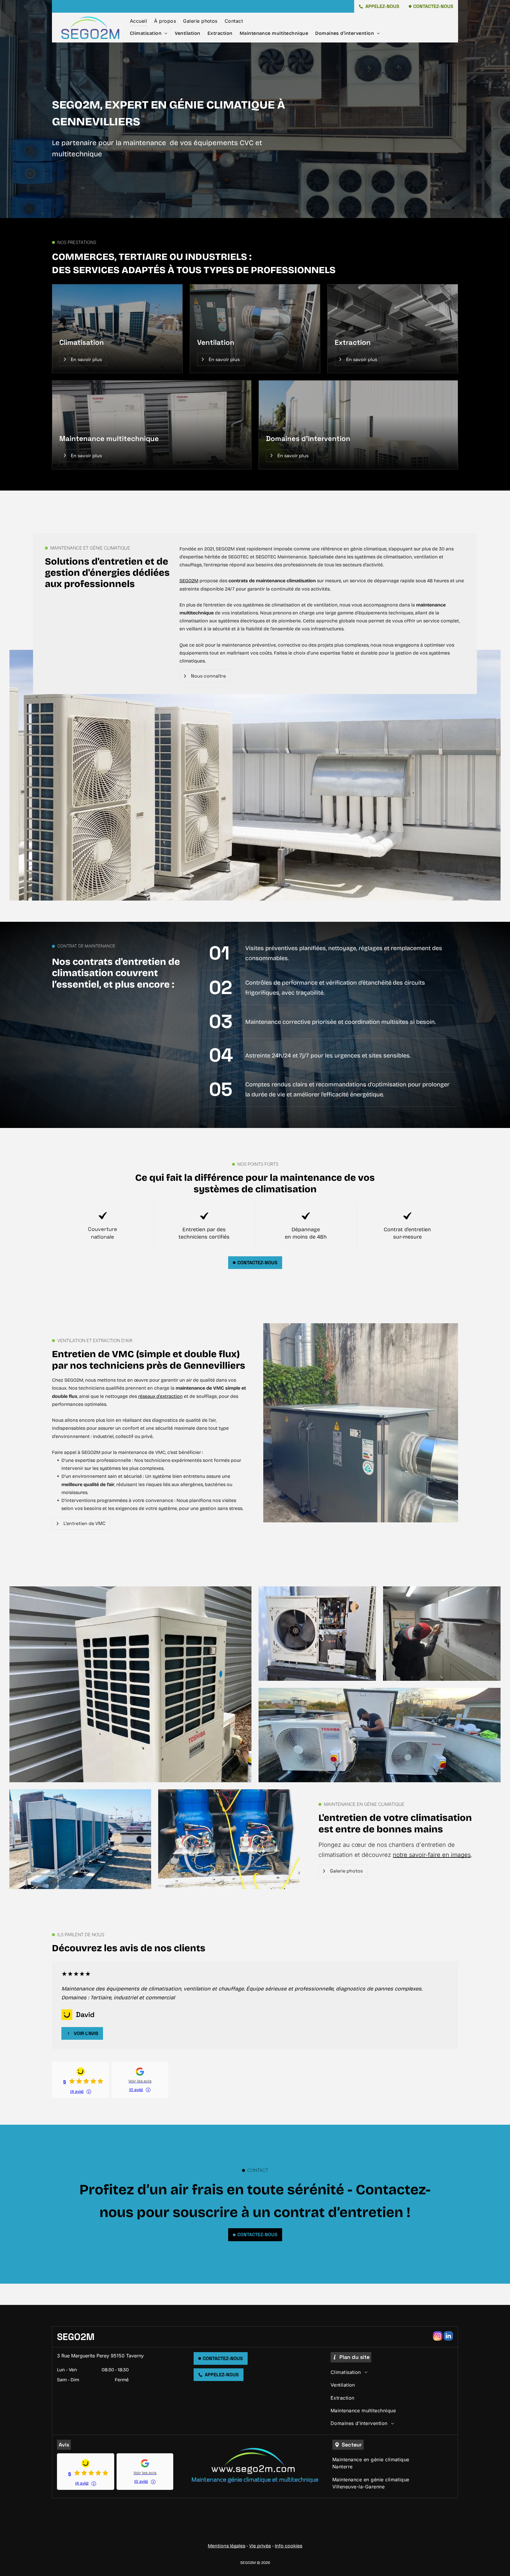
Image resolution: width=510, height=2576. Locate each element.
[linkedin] (448, 2337)
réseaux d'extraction (160, 1396)
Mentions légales (227, 2546)
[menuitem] (138, 21)
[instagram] (438, 2337)
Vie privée (260, 2546)
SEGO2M (189, 581)
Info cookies (288, 2546)
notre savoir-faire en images (432, 1855)
